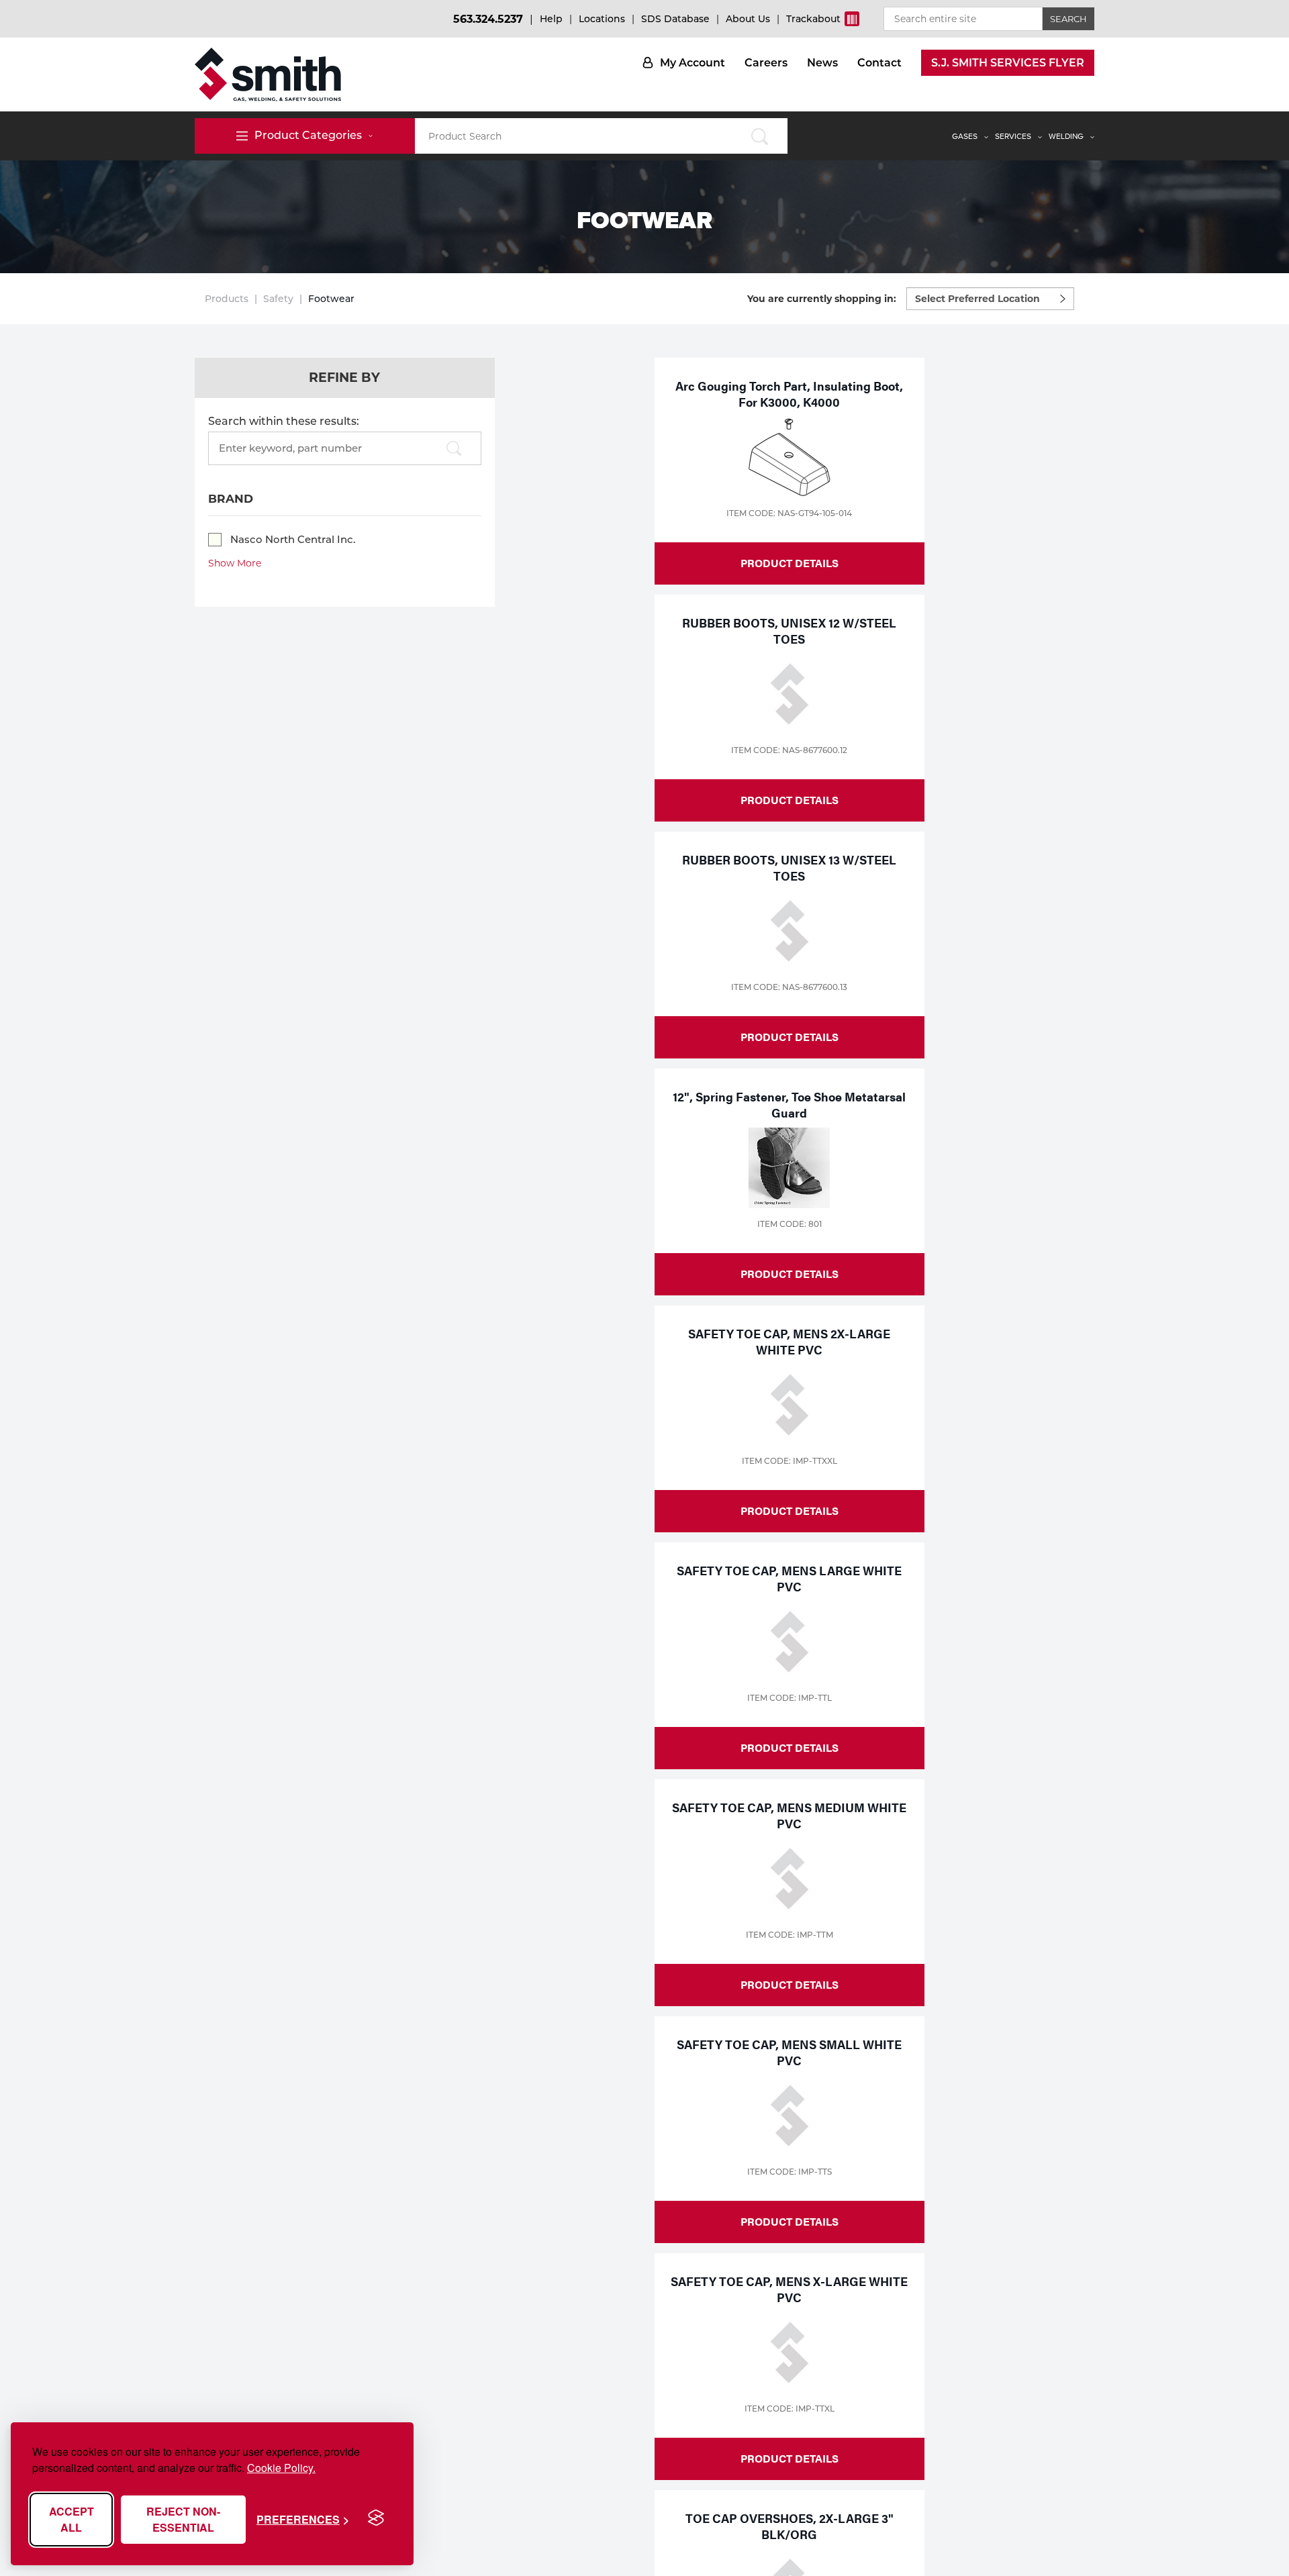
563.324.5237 (488, 19)
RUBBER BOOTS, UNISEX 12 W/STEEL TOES (789, 631)
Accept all (71, 2519)
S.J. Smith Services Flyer (1008, 63)
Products (227, 299)
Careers (766, 63)
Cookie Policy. (281, 2468)
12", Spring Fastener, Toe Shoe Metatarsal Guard (789, 1104)
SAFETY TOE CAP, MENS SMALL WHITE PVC (789, 2052)
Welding (1066, 136)
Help (551, 19)
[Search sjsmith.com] (760, 136)
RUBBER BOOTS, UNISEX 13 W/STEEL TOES (789, 868)
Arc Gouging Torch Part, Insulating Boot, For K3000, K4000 (789, 394)
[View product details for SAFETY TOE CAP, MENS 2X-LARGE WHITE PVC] (790, 1405)
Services (1013, 136)
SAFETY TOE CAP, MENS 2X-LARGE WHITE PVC (789, 1341)
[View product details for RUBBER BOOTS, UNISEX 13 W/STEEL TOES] (790, 931)
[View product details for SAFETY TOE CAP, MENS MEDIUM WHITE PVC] (790, 1879)
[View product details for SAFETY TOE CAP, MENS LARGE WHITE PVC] (790, 1642)
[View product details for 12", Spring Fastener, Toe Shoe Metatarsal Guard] (790, 1168)
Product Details (790, 563)
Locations (602, 19)
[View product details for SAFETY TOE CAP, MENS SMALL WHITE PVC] (790, 2116)
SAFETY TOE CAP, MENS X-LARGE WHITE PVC (789, 2289)
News (822, 63)
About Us (748, 19)
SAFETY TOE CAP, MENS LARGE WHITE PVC (789, 1578)
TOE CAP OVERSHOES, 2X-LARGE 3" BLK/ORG (790, 2526)
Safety (278, 299)
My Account (693, 63)
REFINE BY (344, 378)
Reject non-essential (183, 2519)
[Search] (453, 449)
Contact (879, 63)
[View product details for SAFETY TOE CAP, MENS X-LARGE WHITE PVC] (790, 2352)
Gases (965, 136)
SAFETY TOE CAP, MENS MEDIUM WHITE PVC (789, 1815)
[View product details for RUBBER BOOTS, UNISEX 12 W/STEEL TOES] (790, 694)
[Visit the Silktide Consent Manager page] (376, 2518)
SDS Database (675, 19)
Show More (235, 563)
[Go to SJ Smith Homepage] (268, 75)
